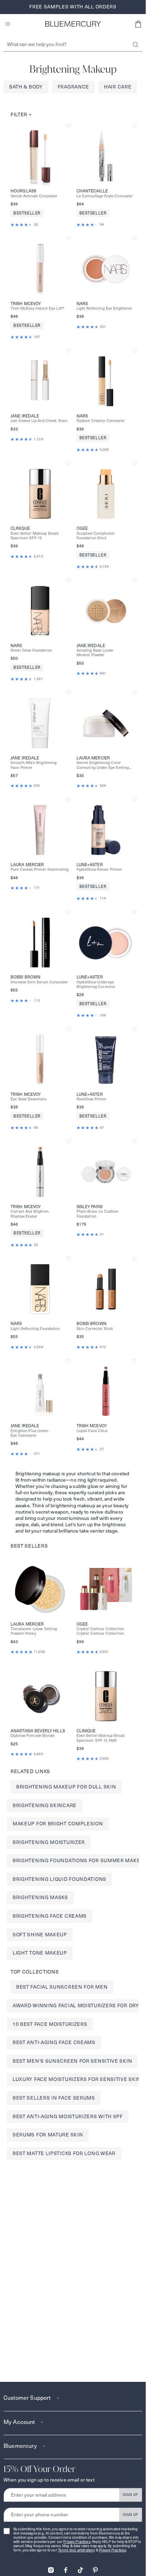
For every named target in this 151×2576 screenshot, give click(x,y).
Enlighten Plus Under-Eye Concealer (30, 1433)
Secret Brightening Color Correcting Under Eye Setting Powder (103, 765)
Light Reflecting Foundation (35, 1329)
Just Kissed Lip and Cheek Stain (39, 421)
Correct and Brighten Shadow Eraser (29, 1214)
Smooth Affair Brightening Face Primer (34, 765)
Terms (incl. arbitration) (77, 2550)
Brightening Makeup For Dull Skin (66, 1787)
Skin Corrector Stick (95, 1329)
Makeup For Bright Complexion (58, 1824)
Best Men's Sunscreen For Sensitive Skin (72, 2061)
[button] (138, 24)
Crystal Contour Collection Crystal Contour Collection (100, 1631)
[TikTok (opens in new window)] (80, 2568)
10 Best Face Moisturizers (50, 2024)
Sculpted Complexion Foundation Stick (96, 536)
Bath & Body (26, 87)
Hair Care (118, 87)
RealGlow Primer (92, 1099)
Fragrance (73, 87)
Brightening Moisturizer (49, 1842)
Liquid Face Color (92, 1431)
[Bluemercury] (73, 24)
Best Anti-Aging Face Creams (54, 2042)
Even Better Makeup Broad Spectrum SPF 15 (34, 536)
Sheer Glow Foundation (31, 650)
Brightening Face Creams (50, 1916)
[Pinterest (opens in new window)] (95, 2568)
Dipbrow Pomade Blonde (32, 1736)
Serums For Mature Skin (48, 2135)
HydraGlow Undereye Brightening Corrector (96, 984)
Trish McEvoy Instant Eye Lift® (37, 308)
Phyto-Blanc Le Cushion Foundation (98, 1214)
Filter (21, 114)
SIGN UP (130, 2495)
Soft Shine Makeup (40, 1935)
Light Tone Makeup (40, 1953)
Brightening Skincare (45, 1805)
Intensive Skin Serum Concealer (39, 982)
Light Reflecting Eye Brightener (104, 308)
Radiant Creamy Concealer (101, 421)
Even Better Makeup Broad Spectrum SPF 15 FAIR (100, 1738)
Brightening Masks (40, 1897)
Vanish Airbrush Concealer (34, 196)
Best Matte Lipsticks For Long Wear (64, 2153)
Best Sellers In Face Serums (54, 2098)
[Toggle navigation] (8, 24)
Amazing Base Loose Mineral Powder (95, 653)
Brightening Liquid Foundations (60, 1879)
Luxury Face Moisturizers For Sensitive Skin (77, 2079)
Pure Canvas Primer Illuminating (40, 869)
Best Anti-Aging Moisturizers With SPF (68, 2116)
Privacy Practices (77, 2542)
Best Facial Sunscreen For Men (62, 1987)
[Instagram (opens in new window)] (51, 2568)
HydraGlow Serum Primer (99, 869)
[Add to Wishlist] (69, 126)
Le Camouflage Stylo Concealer (105, 196)
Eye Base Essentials (28, 1099)
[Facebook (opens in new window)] (66, 2568)
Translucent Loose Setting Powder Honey (34, 1631)
